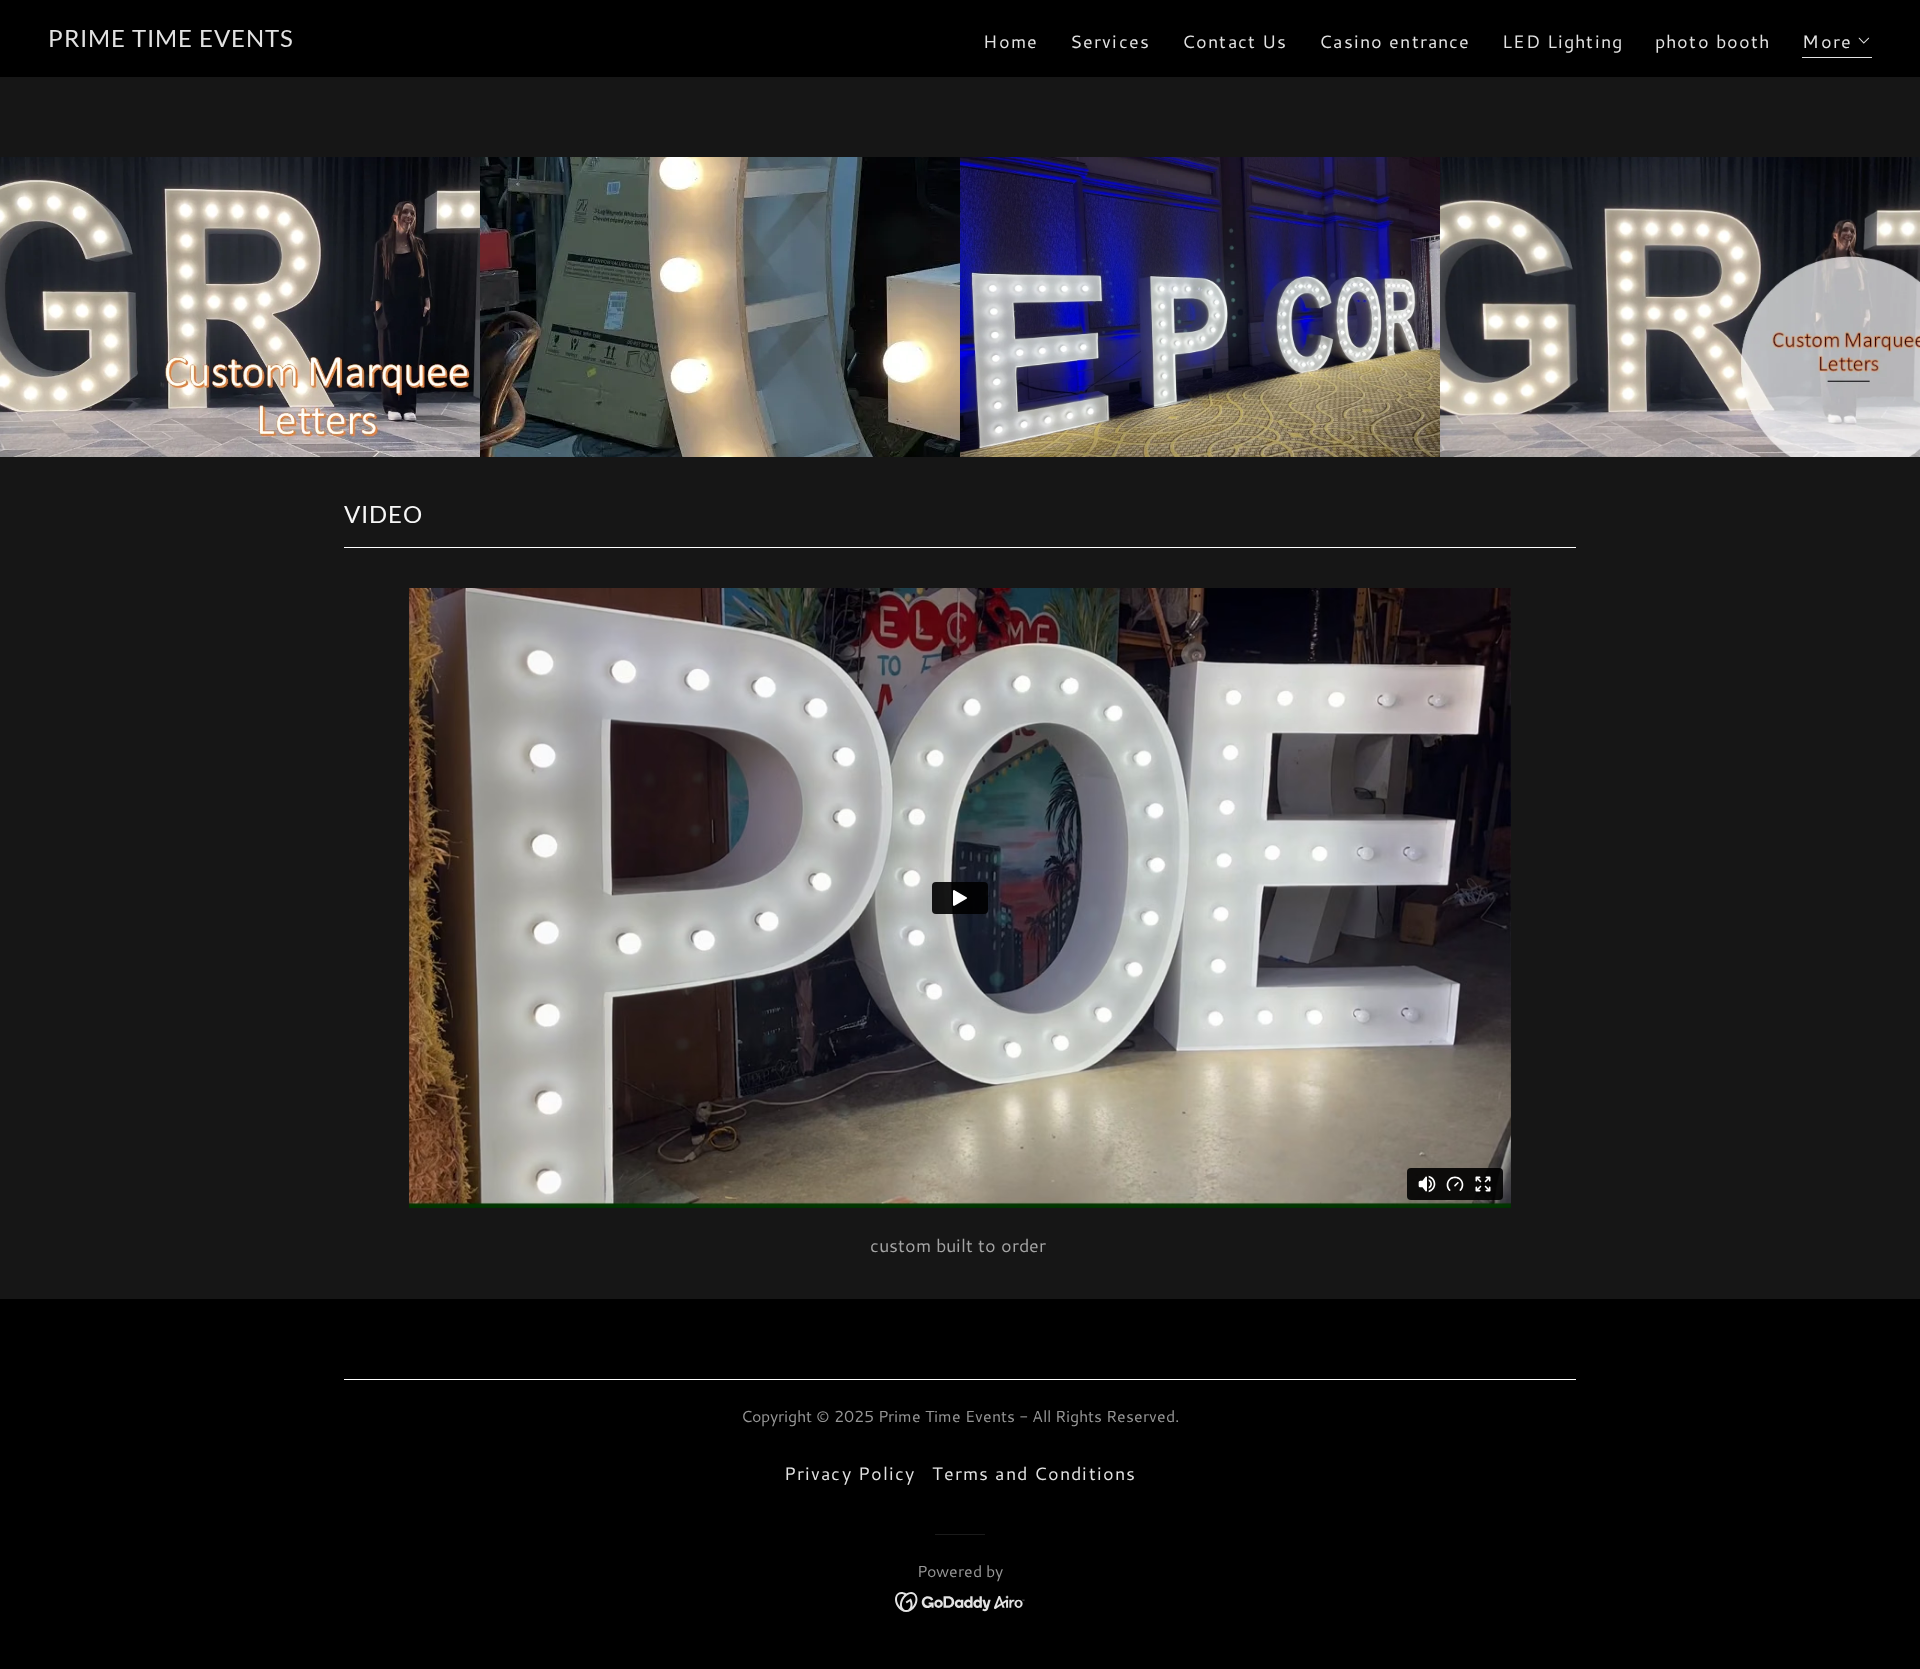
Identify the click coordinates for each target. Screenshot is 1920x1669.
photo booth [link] (1712, 41)
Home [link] (1010, 41)
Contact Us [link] (1234, 41)
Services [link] (1110, 41)
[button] (1837, 43)
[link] (171, 40)
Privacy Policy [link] (850, 1473)
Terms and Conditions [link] (1034, 1473)
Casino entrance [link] (1394, 41)
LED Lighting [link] (1562, 41)
